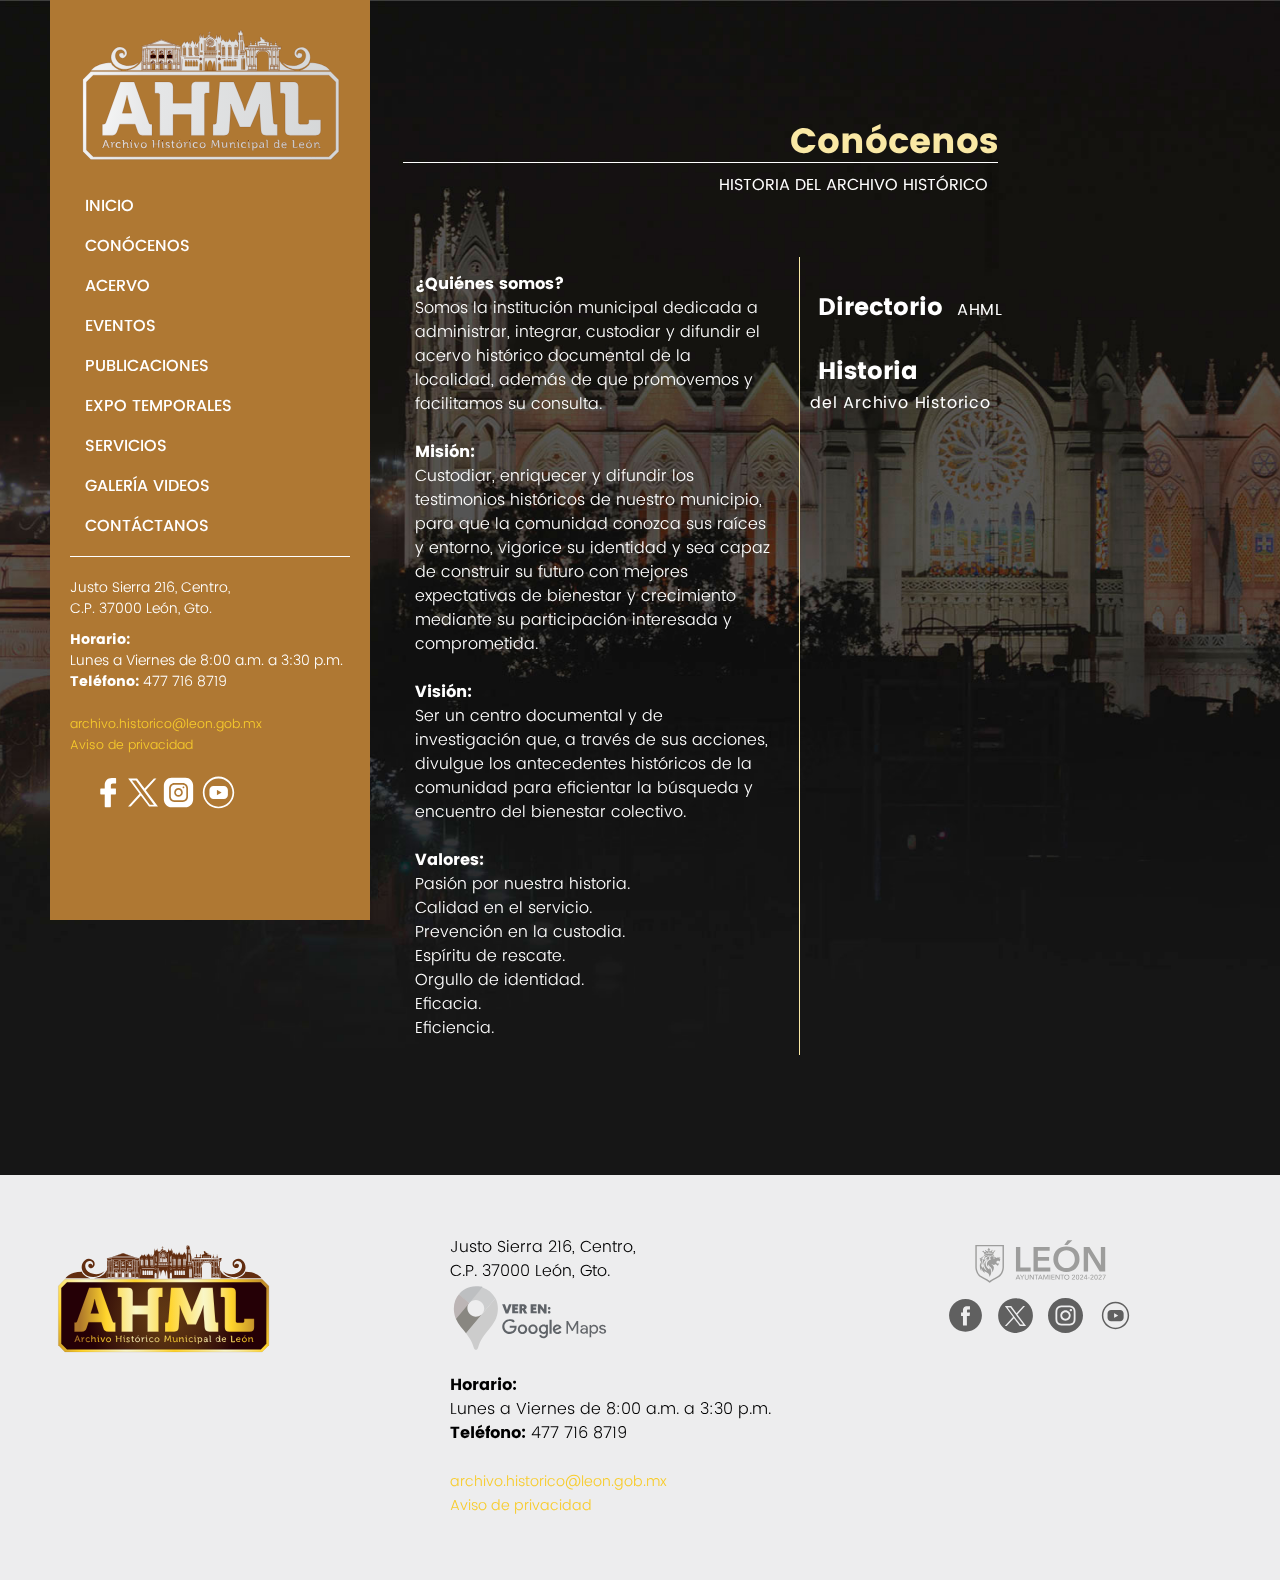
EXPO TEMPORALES (158, 405)
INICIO (109, 205)
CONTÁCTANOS (147, 525)
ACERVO (117, 285)
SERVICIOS (126, 445)
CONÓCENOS (137, 245)
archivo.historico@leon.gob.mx (166, 723)
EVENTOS (120, 325)
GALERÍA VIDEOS (147, 485)
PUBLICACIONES (147, 365)
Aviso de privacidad (131, 744)
